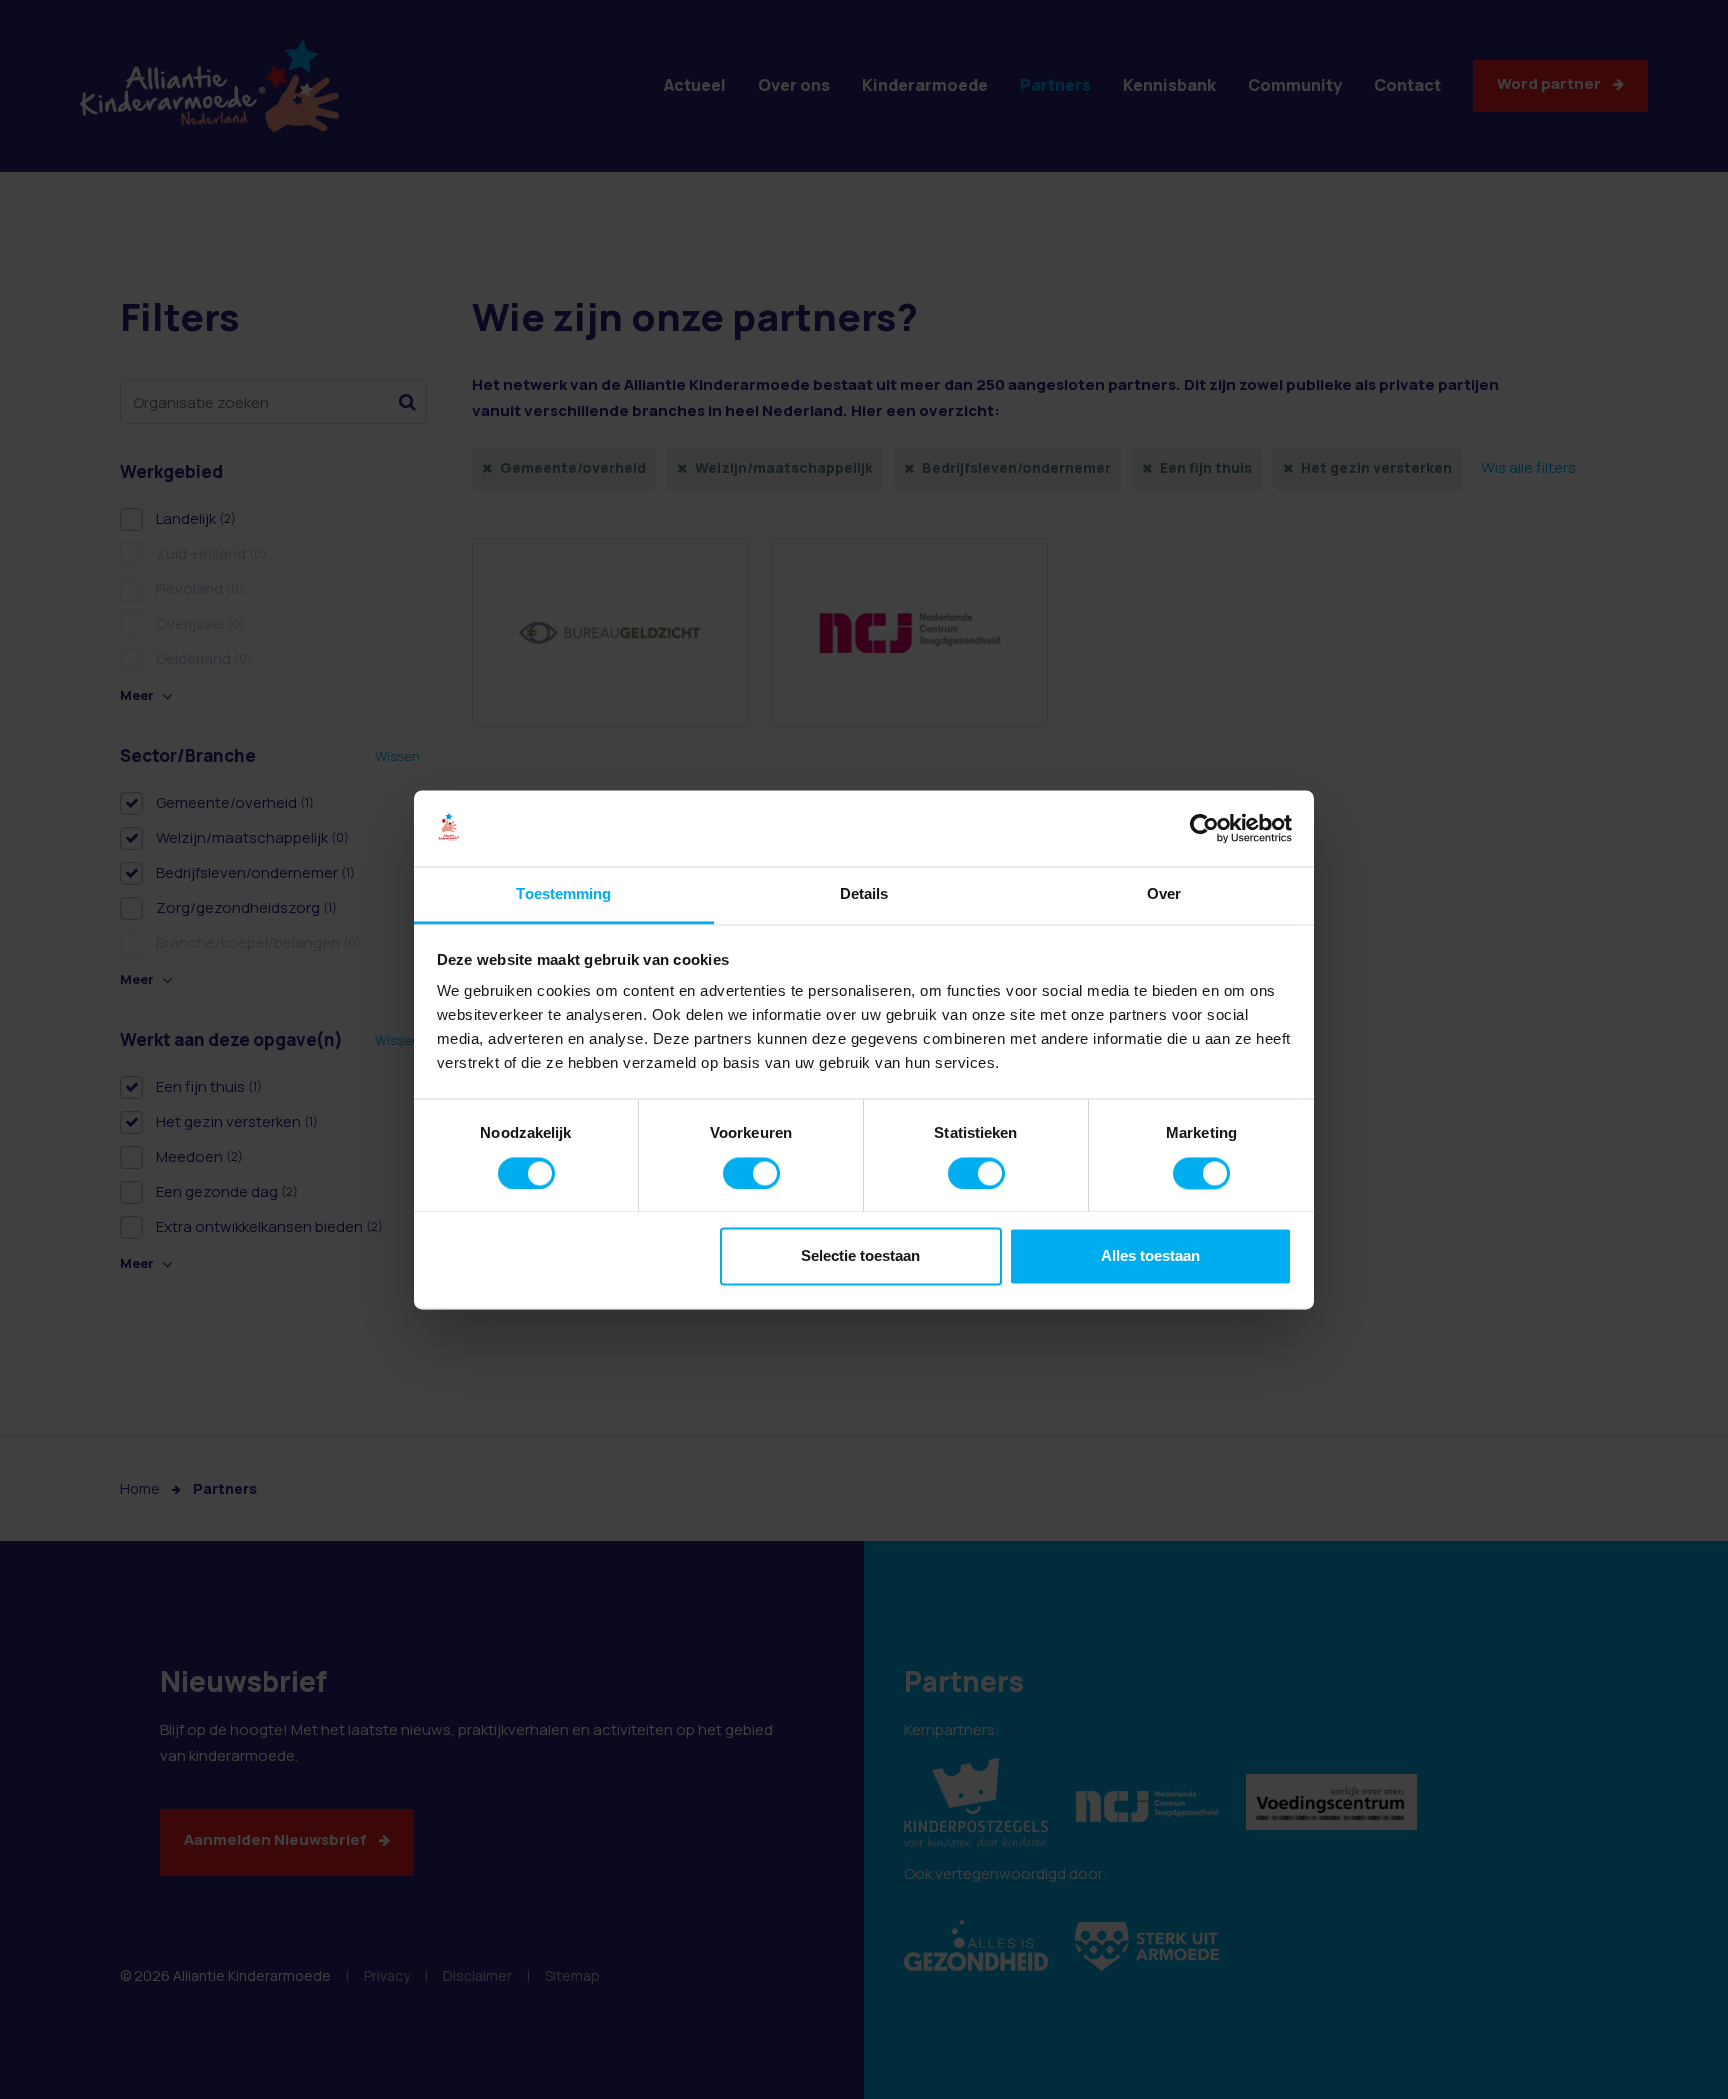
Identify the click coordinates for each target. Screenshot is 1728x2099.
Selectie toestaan (860, 1256)
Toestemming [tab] (563, 894)
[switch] (751, 1173)
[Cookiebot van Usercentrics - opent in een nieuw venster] (1204, 828)
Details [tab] (864, 894)
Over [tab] (1164, 894)
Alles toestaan (1150, 1256)
